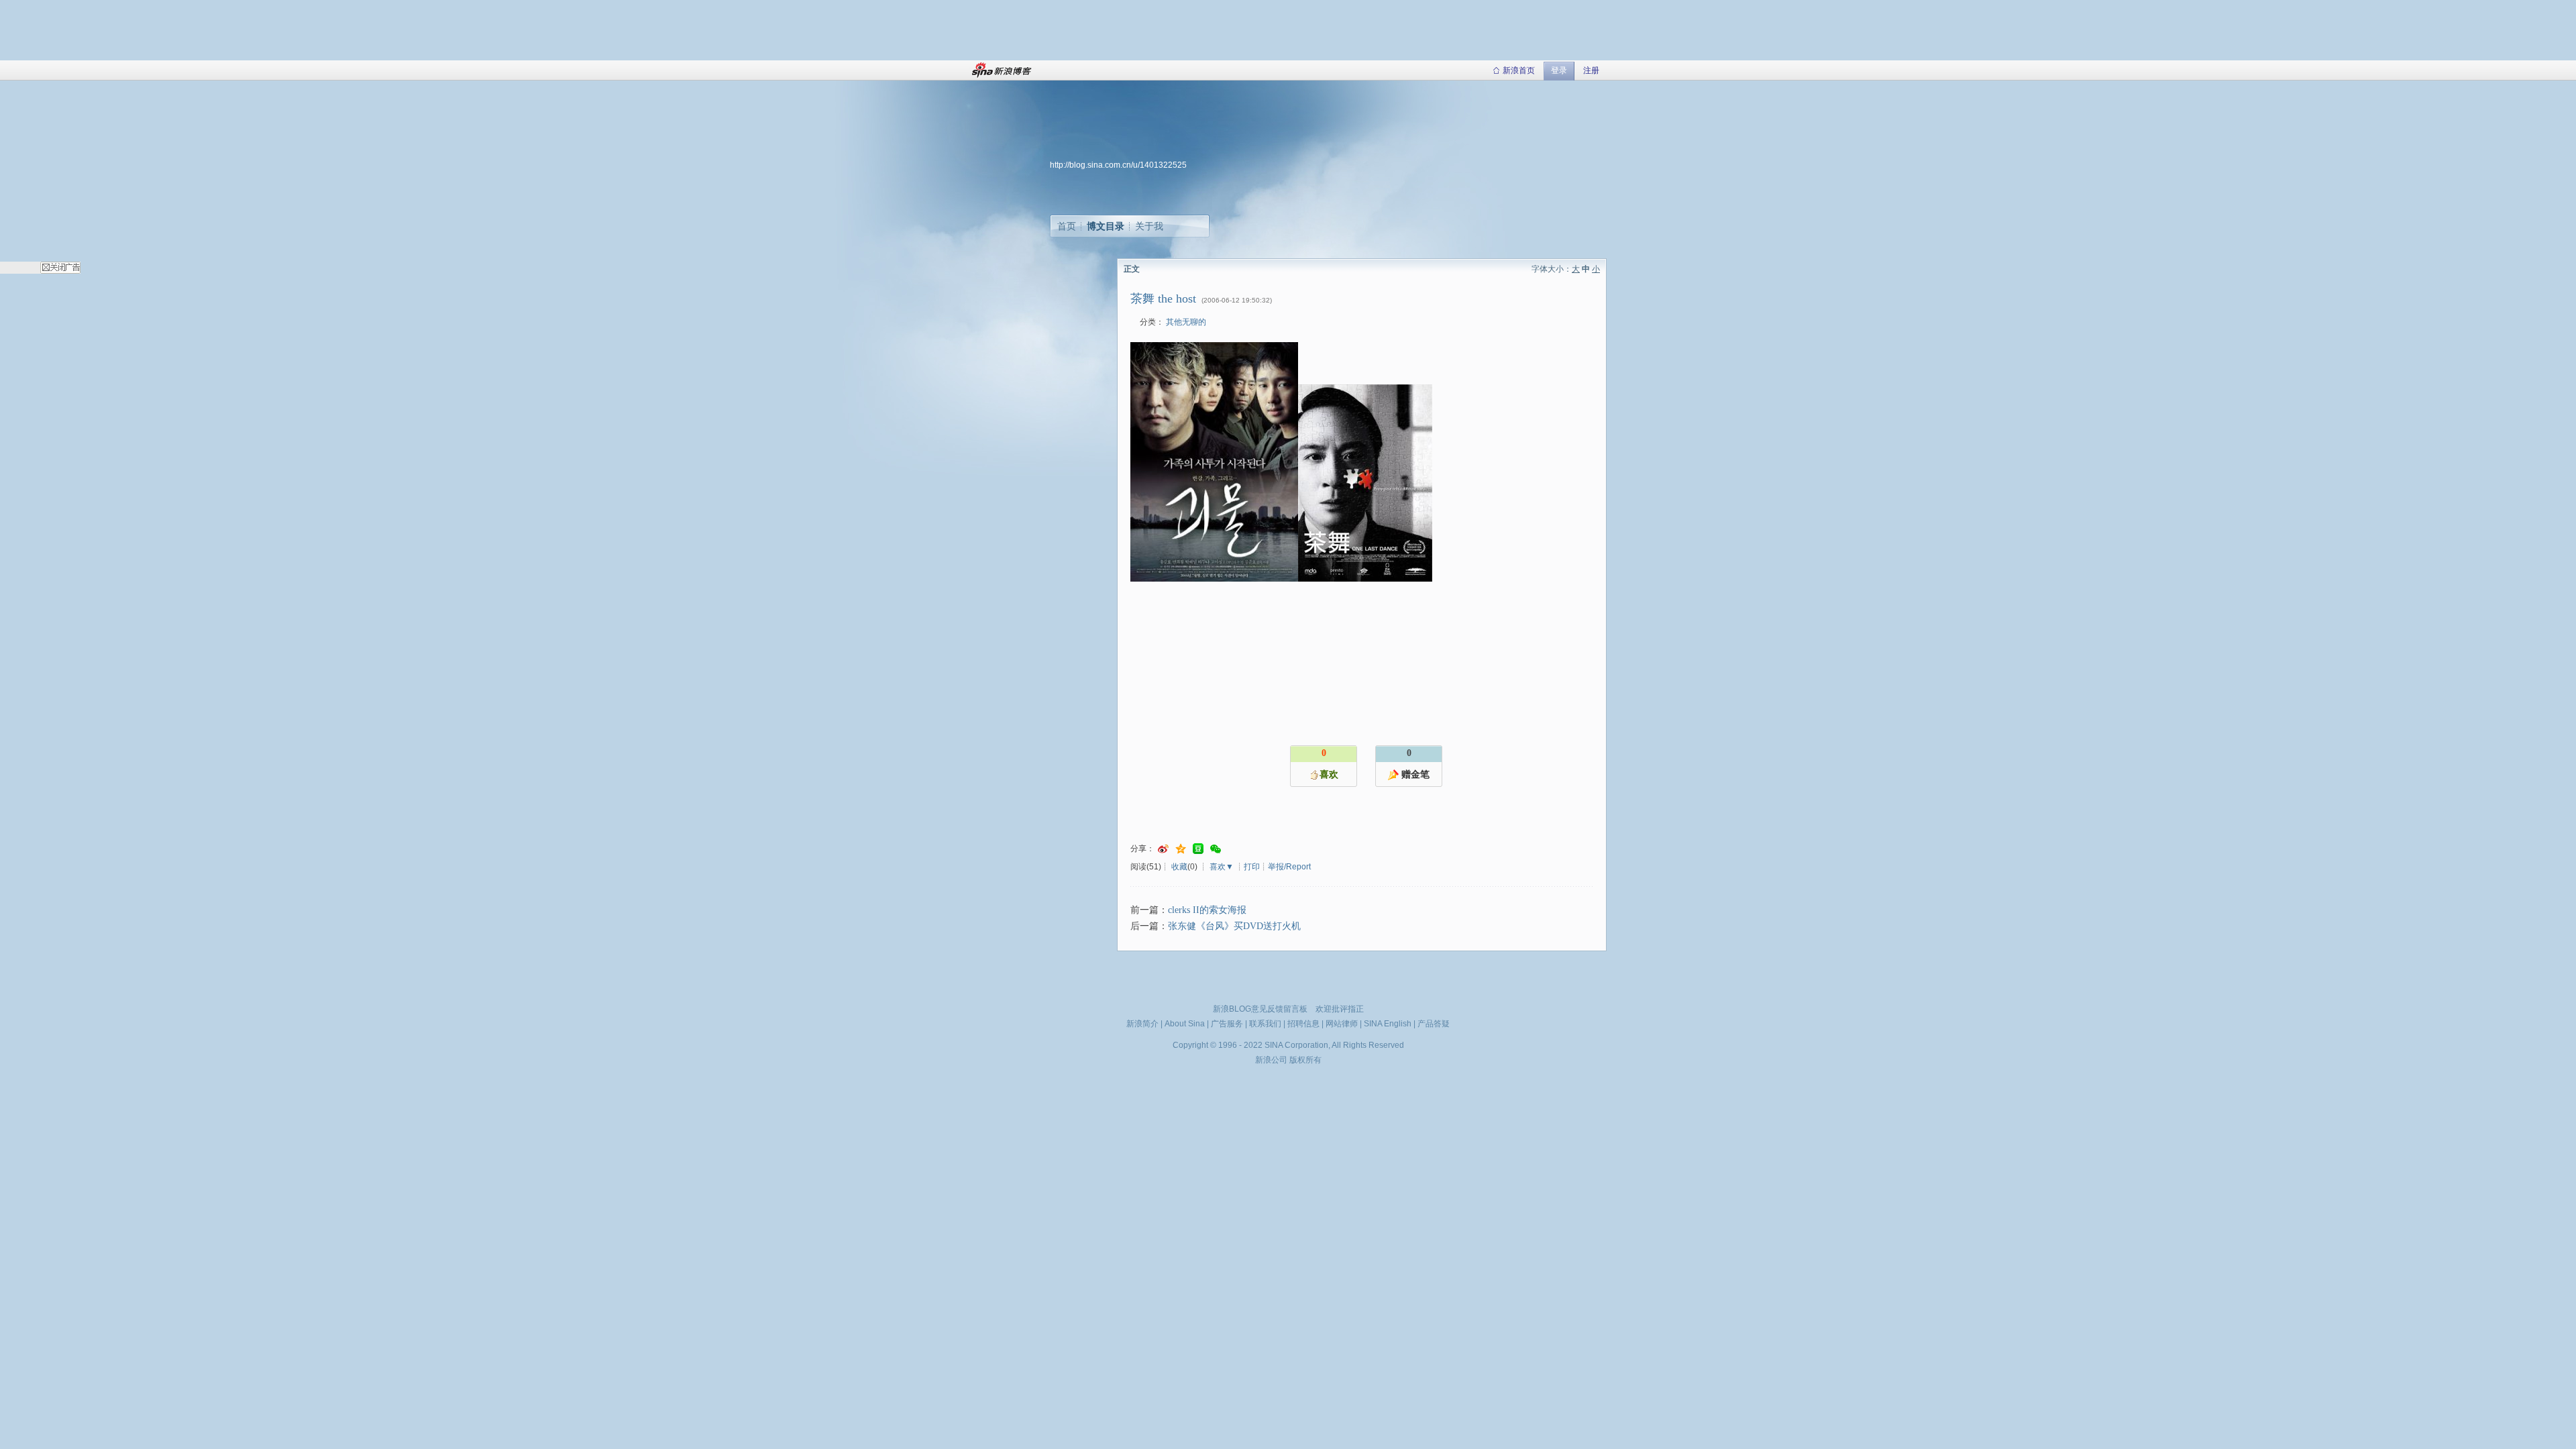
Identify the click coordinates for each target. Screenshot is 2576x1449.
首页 (1067, 226)
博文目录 (1106, 226)
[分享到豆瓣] (1198, 849)
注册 (1591, 70)
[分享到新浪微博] (1163, 849)
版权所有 (1305, 1060)
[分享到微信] (1216, 849)
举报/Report (1289, 867)
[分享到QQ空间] (1181, 849)
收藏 (1179, 867)
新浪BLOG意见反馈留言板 (1260, 1009)
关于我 (1149, 226)
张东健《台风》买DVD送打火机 (1234, 926)
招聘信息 (1303, 1024)
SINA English (1388, 1024)
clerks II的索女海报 (1207, 910)
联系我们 (1265, 1024)
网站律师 (1342, 1024)
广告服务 (1227, 1024)
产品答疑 (1434, 1024)
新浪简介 (1142, 1024)
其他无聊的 (1186, 322)
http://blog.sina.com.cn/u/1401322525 (1118, 165)
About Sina (1185, 1024)
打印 (1252, 867)
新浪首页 (1519, 70)
